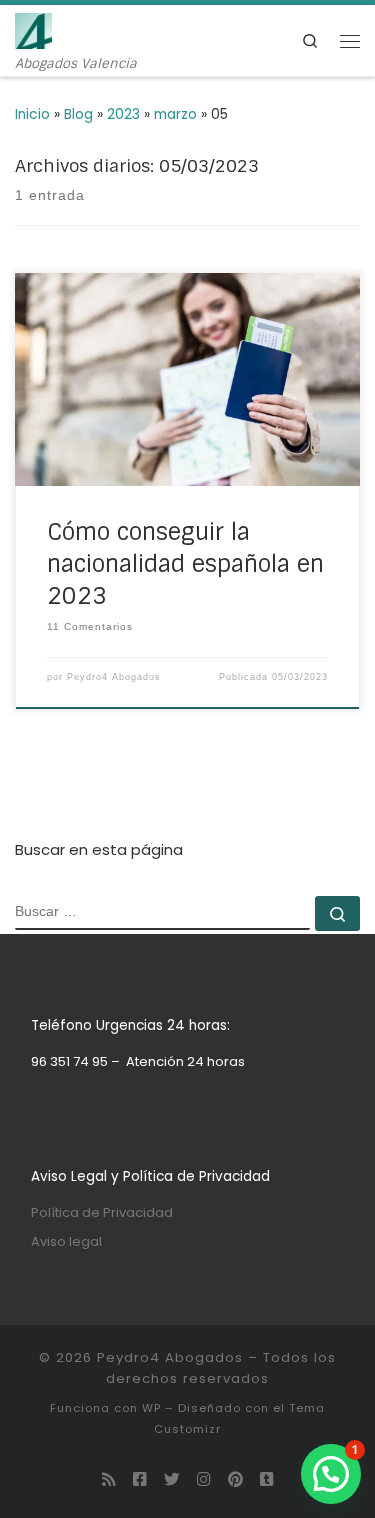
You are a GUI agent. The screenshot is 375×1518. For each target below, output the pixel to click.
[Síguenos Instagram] (204, 1480)
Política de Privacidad (102, 1212)
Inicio (32, 114)
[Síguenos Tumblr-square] (267, 1480)
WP (151, 1408)
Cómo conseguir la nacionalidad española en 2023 (185, 564)
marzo (175, 114)
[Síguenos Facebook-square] (140, 1480)
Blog (78, 114)
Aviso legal (66, 1241)
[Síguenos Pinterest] (235, 1480)
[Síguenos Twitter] (172, 1480)
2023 (123, 114)
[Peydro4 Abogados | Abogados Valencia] (33, 29)
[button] (331, 1474)
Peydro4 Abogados (114, 677)
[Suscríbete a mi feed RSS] (109, 1480)
